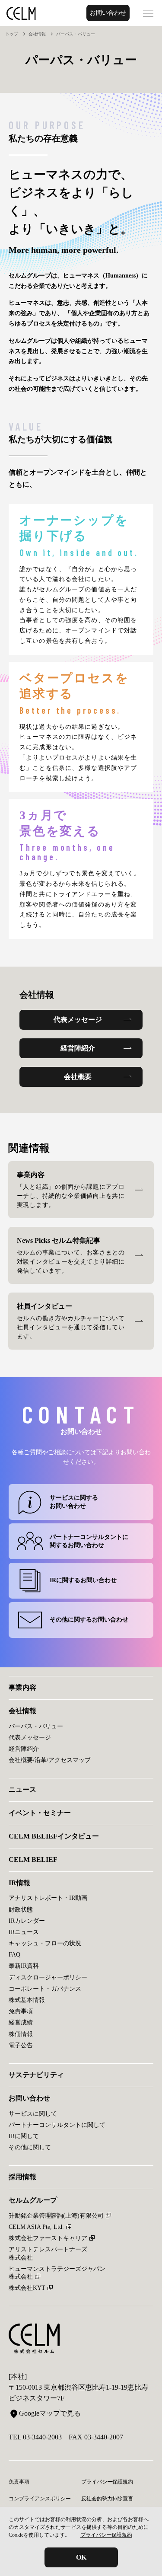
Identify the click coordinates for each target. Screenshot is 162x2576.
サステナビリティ (36, 2075)
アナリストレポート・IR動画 (48, 1898)
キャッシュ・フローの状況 (45, 1943)
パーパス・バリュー (36, 1726)
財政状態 (21, 1910)
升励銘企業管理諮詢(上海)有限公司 (56, 2216)
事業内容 (22, 1687)
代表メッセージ (78, 1020)
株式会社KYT (27, 2288)
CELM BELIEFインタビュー (54, 1836)
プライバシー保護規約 (106, 2535)
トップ (12, 34)
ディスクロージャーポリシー (48, 1977)
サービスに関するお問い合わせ (74, 1502)
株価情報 (21, 2034)
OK (81, 2557)
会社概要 (78, 1077)
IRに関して (24, 2136)
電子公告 (21, 2045)
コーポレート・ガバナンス (45, 1989)
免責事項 (21, 2011)
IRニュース (24, 1932)
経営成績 (21, 2022)
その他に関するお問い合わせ (89, 1620)
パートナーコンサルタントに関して (57, 2125)
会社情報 (37, 34)
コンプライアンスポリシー (40, 2499)
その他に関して (30, 2147)
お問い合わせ (108, 13)
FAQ (14, 1955)
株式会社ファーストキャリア (48, 2238)
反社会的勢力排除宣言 (107, 2499)
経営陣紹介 (78, 1048)
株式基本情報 (27, 2000)
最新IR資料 (24, 1966)
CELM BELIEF (33, 1859)
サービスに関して (33, 2114)
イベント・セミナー (40, 1813)
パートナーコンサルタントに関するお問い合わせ (89, 1541)
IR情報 (19, 1883)
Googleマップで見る (50, 2413)
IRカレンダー (27, 1921)
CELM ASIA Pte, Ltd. (36, 2227)
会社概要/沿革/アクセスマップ (50, 1760)
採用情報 (22, 2177)
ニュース (22, 1789)
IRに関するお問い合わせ (83, 1580)
